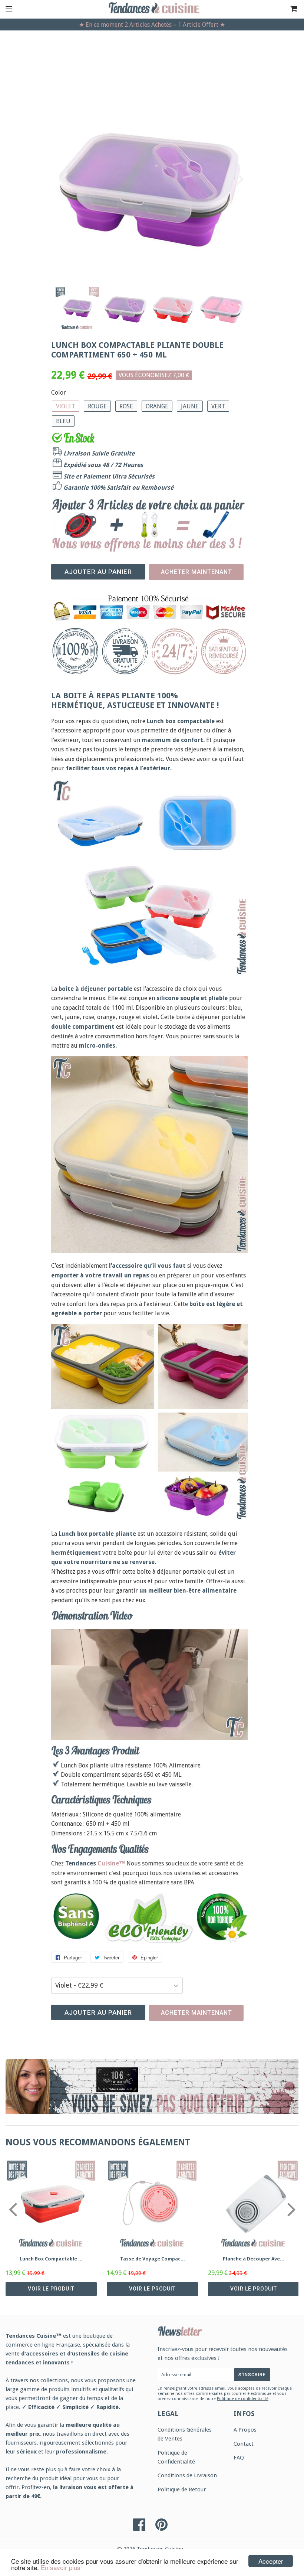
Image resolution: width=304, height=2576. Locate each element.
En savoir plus (61, 2567)
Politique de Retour (182, 2490)
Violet (66, 406)
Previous (60, 179)
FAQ (239, 2458)
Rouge (97, 406)
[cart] (284, 9)
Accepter (271, 2561)
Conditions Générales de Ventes (185, 2434)
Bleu (63, 421)
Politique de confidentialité (243, 2399)
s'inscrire (252, 2375)
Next (239, 179)
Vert (218, 406)
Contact (244, 2444)
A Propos (245, 2430)
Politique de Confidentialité (176, 2457)
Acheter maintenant (196, 572)
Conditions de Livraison (187, 2475)
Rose (126, 406)
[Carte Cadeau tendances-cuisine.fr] (152, 2087)
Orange (157, 406)
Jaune (190, 406)
